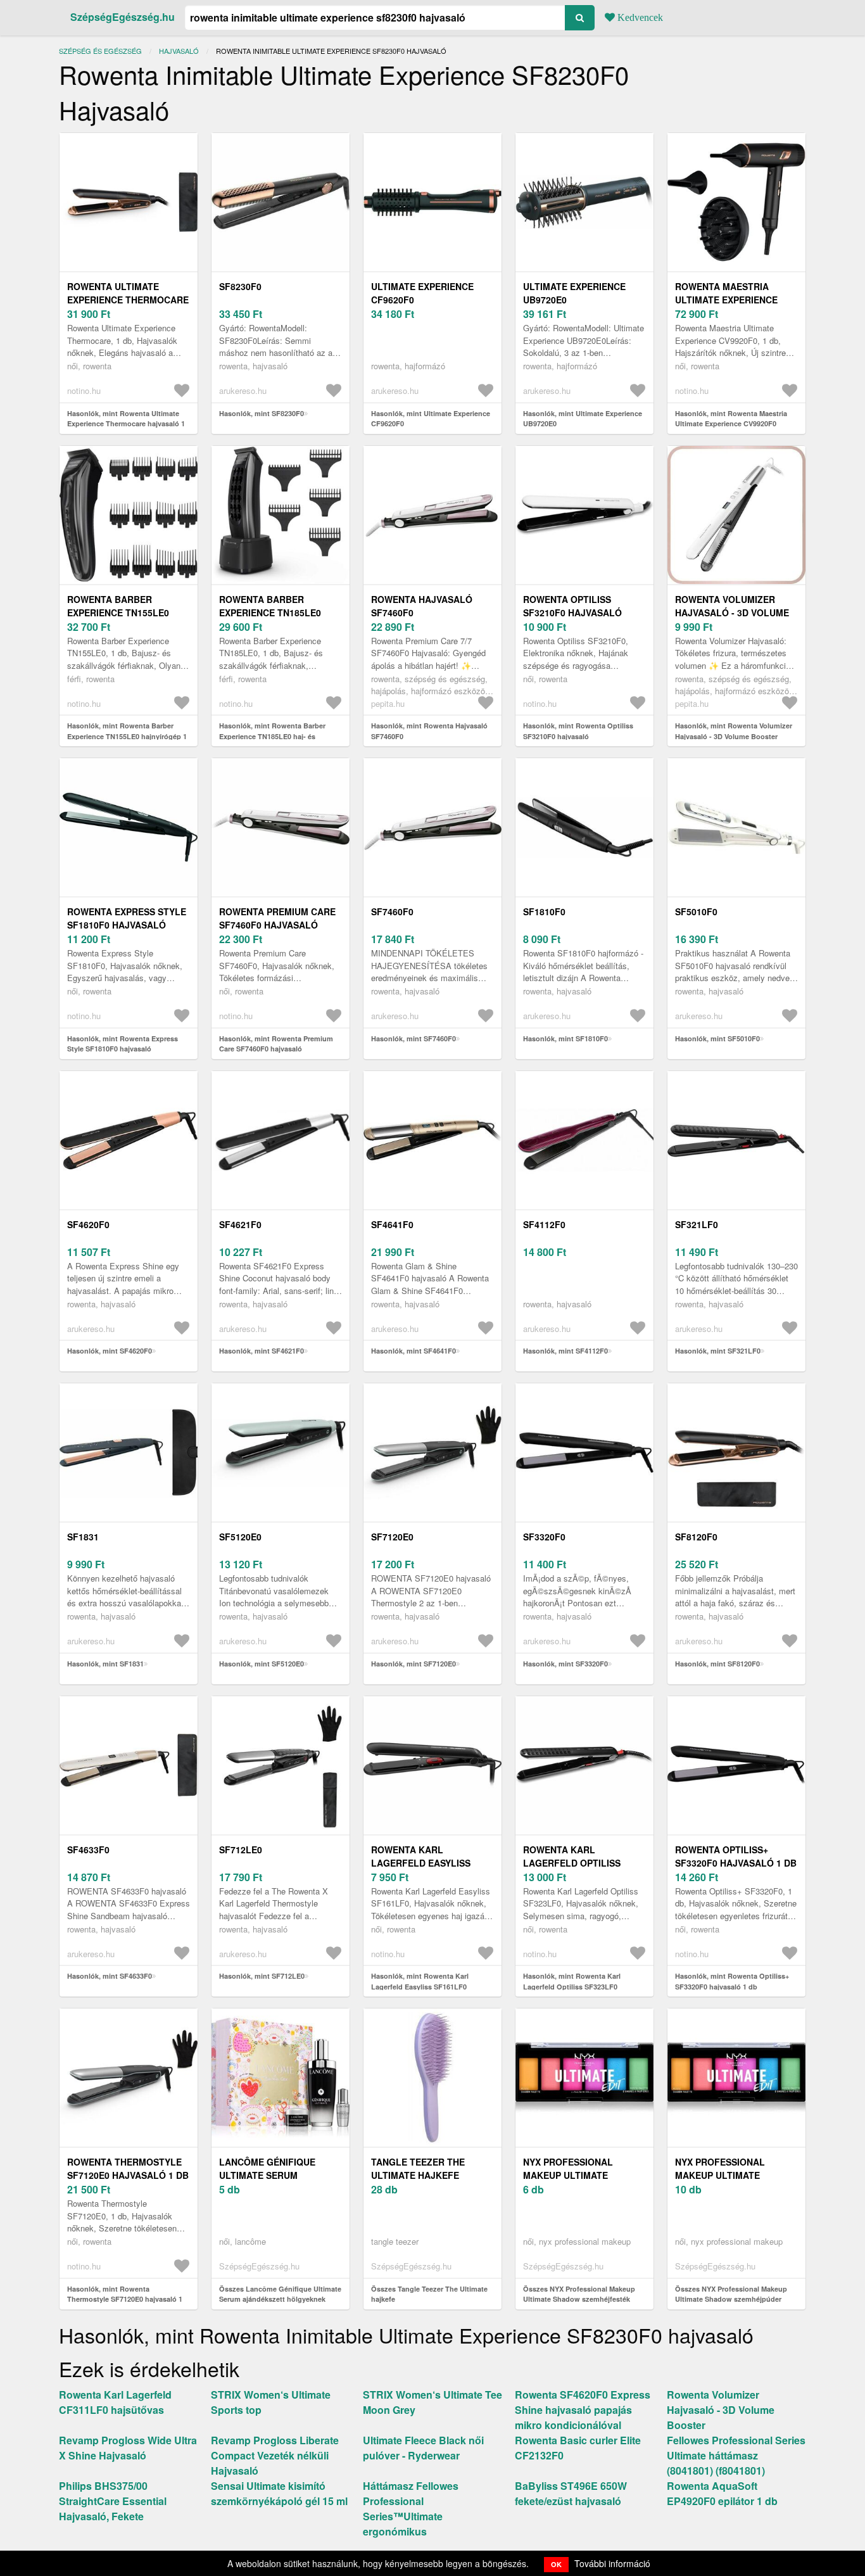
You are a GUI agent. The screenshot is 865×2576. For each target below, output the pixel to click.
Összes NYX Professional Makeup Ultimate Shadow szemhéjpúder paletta (731, 2299)
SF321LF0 (697, 1224)
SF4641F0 (392, 1224)
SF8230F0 (240, 286)
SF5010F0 (696, 911)
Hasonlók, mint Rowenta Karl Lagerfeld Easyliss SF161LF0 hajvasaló (420, 1986)
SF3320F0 (544, 1537)
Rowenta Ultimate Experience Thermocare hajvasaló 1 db (128, 300)
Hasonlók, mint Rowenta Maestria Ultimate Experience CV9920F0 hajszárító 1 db (731, 424)
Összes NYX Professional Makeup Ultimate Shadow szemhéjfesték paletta (579, 2299)
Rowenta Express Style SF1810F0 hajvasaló (127, 918)
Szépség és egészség (100, 51)
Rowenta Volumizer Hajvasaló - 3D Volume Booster (732, 612)
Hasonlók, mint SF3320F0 (565, 1664)
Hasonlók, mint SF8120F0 (717, 1664)
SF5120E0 (240, 1537)
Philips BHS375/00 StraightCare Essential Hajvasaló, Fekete (113, 2501)
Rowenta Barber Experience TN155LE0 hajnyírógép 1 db (118, 612)
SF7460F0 (392, 911)
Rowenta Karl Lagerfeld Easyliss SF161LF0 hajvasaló (421, 1863)
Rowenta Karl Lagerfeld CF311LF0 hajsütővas (115, 2402)
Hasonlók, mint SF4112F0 (565, 1351)
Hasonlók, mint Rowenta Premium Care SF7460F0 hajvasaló (276, 1044)
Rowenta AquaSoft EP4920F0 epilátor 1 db (722, 2493)
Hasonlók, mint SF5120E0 (262, 1664)
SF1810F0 (544, 911)
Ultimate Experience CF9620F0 (422, 293)
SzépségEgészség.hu (123, 17)
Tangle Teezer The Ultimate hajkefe (418, 2168)
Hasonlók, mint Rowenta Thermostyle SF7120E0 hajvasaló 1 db (125, 2299)
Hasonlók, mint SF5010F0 (717, 1038)
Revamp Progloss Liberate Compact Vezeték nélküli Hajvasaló (275, 2455)
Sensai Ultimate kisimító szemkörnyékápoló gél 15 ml (279, 2493)
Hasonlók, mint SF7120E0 (414, 1664)
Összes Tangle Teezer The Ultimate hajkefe (429, 2294)
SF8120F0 (696, 1537)
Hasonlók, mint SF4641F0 (414, 1351)
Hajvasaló (179, 51)
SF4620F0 (88, 1224)
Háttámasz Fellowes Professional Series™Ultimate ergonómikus (411, 2509)
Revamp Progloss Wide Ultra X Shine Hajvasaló (128, 2448)
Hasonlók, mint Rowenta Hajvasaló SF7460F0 (429, 731)
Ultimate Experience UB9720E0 (574, 293)
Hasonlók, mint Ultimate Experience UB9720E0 (583, 419)
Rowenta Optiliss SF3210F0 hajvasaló (572, 606)
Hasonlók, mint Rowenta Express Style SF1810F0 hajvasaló (123, 1044)
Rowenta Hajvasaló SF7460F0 (422, 606)
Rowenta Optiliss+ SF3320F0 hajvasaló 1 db (736, 1856)
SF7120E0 (392, 1537)
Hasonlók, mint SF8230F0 (262, 413)
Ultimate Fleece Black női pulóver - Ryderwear (423, 2448)
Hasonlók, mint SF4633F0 (110, 1976)
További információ (612, 2563)
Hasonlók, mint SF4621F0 (262, 1351)
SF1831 (83, 1537)
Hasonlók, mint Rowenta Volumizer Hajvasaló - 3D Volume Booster (734, 731)
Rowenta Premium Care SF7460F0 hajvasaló (277, 918)
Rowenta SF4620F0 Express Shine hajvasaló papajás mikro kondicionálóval (583, 2410)
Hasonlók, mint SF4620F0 (110, 1351)
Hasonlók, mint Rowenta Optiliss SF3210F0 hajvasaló (578, 731)
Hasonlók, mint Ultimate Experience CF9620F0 (431, 419)
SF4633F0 (88, 1850)
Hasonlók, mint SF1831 (105, 1664)
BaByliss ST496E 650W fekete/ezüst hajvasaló (571, 2493)
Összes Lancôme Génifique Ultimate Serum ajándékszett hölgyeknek (280, 2294)
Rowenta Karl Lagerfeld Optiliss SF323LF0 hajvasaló (573, 1863)
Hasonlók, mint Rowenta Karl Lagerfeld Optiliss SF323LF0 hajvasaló (572, 1986)
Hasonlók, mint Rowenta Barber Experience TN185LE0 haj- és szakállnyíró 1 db (272, 736)
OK (556, 2564)
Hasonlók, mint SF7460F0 (414, 1038)
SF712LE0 (241, 1850)
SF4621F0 (240, 1224)
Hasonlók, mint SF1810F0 (565, 1038)
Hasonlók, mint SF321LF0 (718, 1351)
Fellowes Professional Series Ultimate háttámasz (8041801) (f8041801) (736, 2455)
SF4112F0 (544, 1224)
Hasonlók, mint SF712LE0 (262, 1976)
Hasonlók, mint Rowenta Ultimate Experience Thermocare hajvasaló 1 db (126, 424)
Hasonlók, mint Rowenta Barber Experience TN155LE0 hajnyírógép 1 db (127, 736)
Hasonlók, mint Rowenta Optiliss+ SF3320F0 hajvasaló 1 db (732, 1981)
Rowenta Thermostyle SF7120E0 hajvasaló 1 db (128, 2168)
